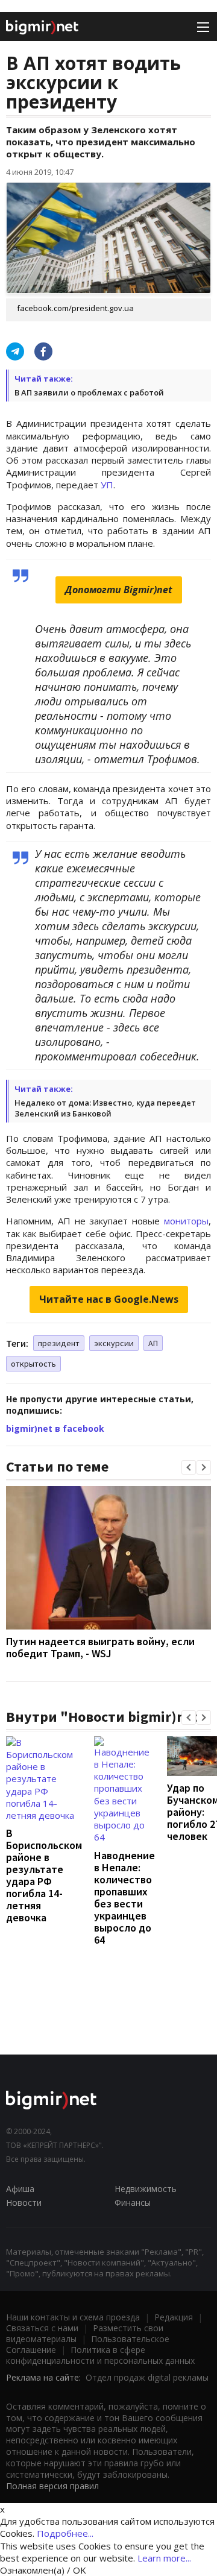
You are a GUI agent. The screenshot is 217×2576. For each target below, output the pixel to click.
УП (107, 485)
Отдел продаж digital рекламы (147, 2377)
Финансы (133, 2203)
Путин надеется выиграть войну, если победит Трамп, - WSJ (100, 1647)
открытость (33, 1364)
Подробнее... (65, 2533)
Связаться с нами (42, 2328)
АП (153, 1343)
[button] (189, 1467)
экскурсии (114, 1343)
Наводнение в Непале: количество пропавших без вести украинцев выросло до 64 (124, 1897)
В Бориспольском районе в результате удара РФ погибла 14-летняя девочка (44, 1875)
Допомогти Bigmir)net (119, 590)
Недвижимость (146, 2189)
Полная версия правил (52, 2486)
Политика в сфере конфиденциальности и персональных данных (100, 2355)
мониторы (186, 1221)
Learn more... (164, 2558)
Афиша (20, 2189)
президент (59, 1343)
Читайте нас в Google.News (109, 1299)
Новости (24, 2203)
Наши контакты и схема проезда (73, 2317)
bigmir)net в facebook (55, 1428)
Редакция (174, 2317)
